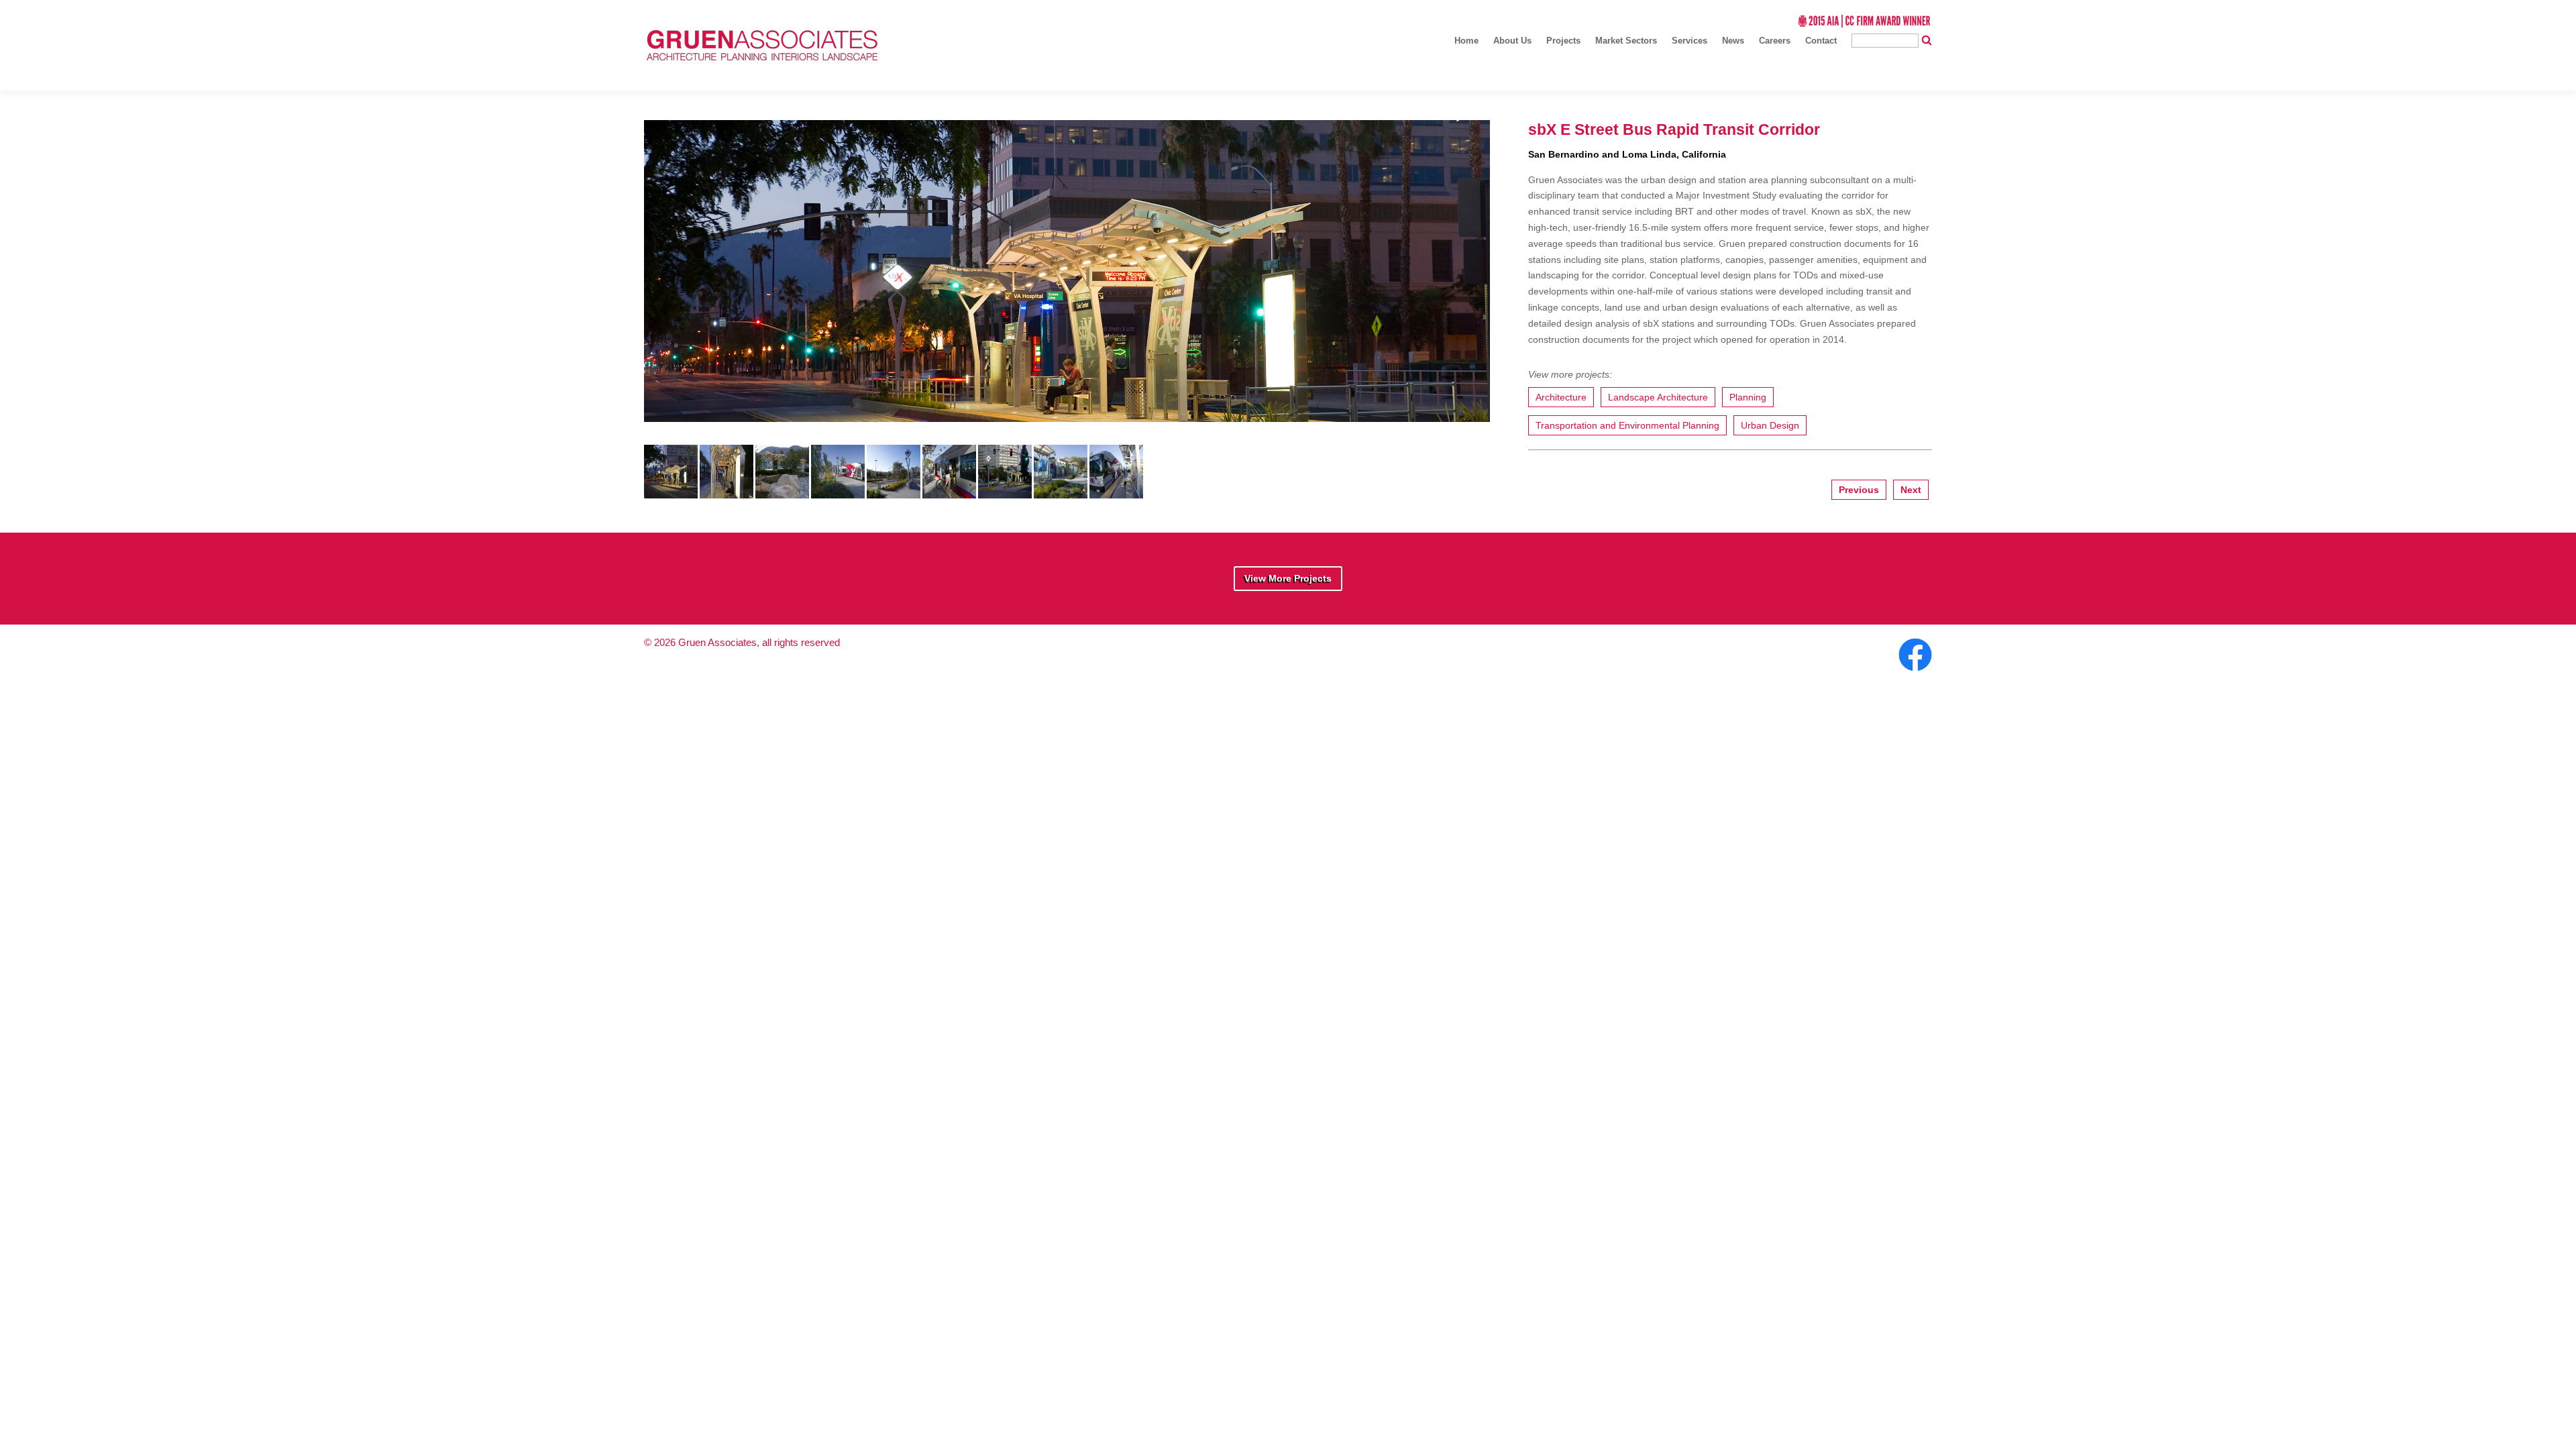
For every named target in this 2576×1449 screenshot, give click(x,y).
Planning (1748, 397)
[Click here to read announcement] (1864, 24)
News (1733, 41)
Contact (1821, 41)
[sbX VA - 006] (727, 492)
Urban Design (1770, 425)
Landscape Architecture (1658, 397)
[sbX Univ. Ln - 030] (782, 492)
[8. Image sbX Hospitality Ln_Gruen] (1116, 492)
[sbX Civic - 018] (1005, 492)
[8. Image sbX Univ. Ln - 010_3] (1061, 492)
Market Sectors (1626, 41)
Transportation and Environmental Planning (1627, 425)
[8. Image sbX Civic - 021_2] (671, 492)
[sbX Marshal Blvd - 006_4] (838, 492)
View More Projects (1288, 578)
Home (1466, 41)
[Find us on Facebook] (1914, 672)
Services (1689, 41)
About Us (1512, 41)
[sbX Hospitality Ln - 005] (949, 492)
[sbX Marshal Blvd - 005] (894, 492)
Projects (1563, 41)
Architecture (1561, 397)
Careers (1775, 41)
